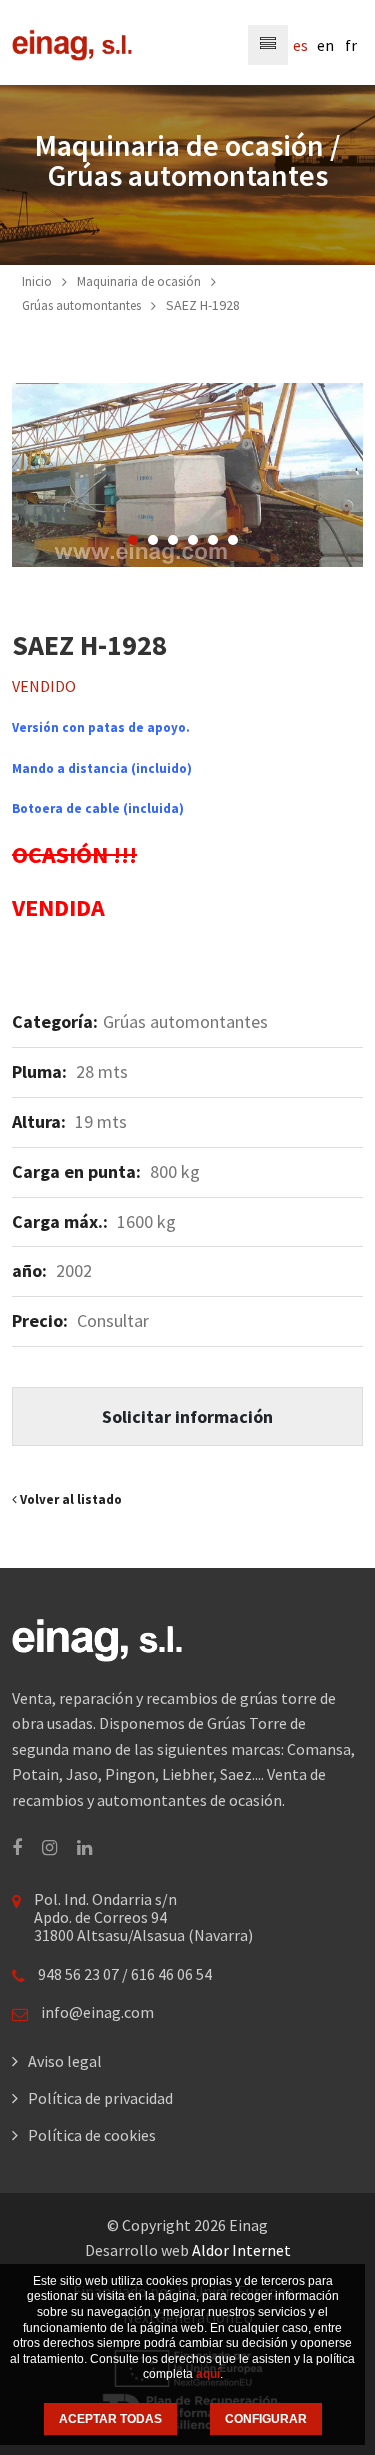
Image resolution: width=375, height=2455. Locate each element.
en (325, 45)
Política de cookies (92, 2135)
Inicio (37, 281)
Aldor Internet (241, 2250)
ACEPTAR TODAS (110, 2419)
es (300, 45)
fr (351, 45)
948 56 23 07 (78, 1974)
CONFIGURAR (266, 2419)
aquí (208, 2374)
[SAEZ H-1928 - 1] (187, 475)
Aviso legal (65, 2061)
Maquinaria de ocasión (139, 281)
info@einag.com (97, 2012)
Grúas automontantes (81, 305)
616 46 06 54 (171, 1974)
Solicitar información (187, 1416)
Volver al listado (69, 1499)
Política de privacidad (100, 2098)
